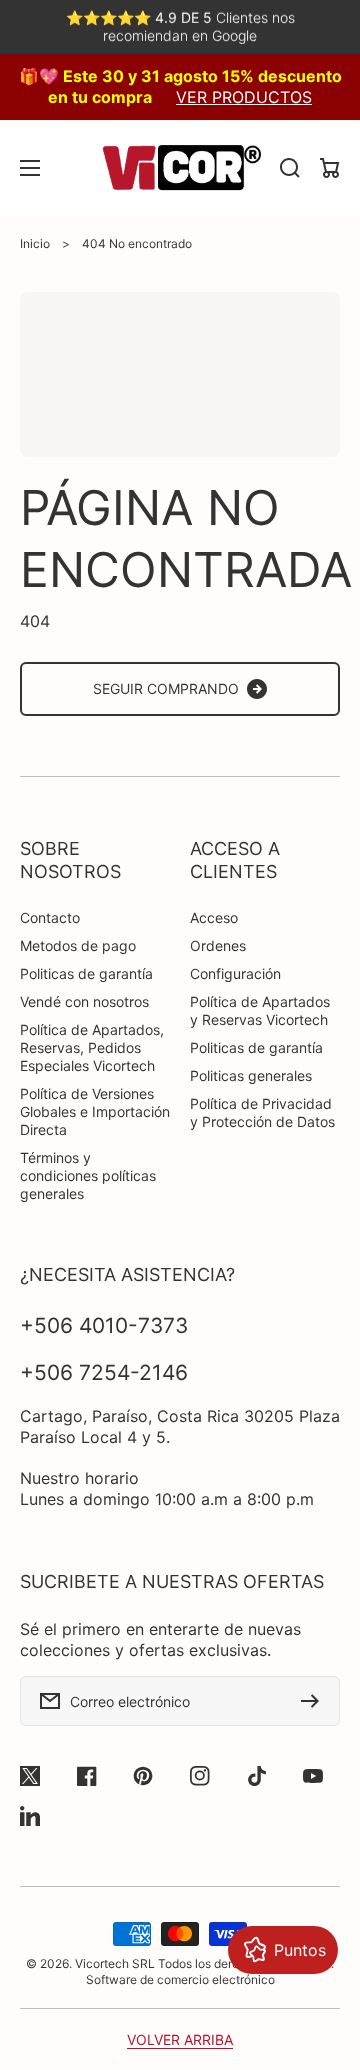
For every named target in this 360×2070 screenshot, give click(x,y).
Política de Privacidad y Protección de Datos (262, 1112)
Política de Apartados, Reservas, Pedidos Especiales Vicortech (92, 1047)
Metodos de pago (78, 945)
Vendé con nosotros (84, 1001)
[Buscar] (290, 168)
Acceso (214, 917)
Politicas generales (251, 1075)
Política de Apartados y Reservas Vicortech (260, 1010)
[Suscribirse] (315, 1701)
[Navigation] (30, 168)
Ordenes (218, 945)
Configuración (235, 973)
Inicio (35, 243)
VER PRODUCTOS (244, 97)
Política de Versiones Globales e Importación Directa (95, 1111)
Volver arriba (180, 2039)
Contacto (50, 917)
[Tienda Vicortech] (180, 168)
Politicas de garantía (86, 973)
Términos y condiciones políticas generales (88, 1175)
